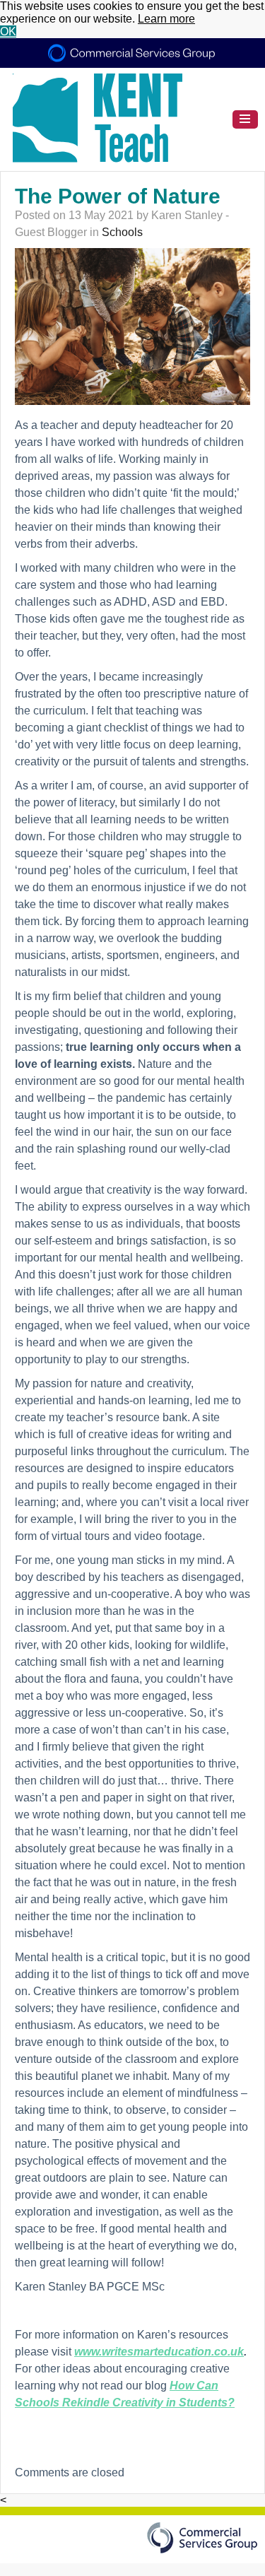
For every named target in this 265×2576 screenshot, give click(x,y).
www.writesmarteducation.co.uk (159, 2352)
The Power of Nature (118, 196)
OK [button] (8, 31)
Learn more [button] (166, 19)
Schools (122, 232)
